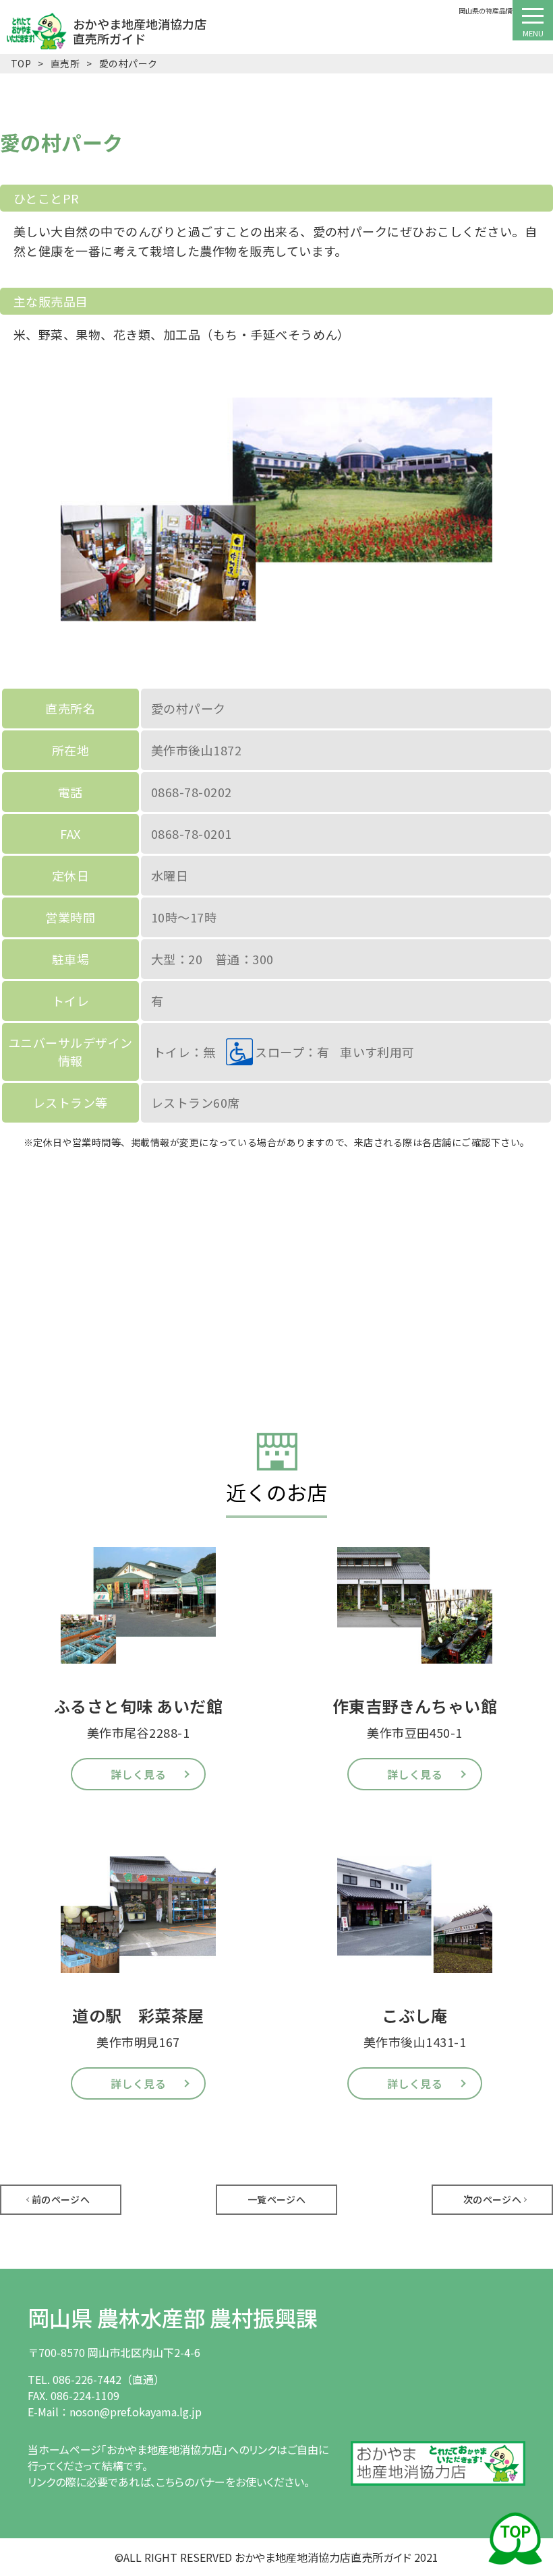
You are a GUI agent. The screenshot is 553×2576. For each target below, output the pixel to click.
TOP (21, 63)
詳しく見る (138, 1774)
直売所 (65, 63)
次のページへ (493, 2199)
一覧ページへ (277, 2199)
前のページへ (61, 2199)
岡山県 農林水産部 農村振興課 (173, 2317)
